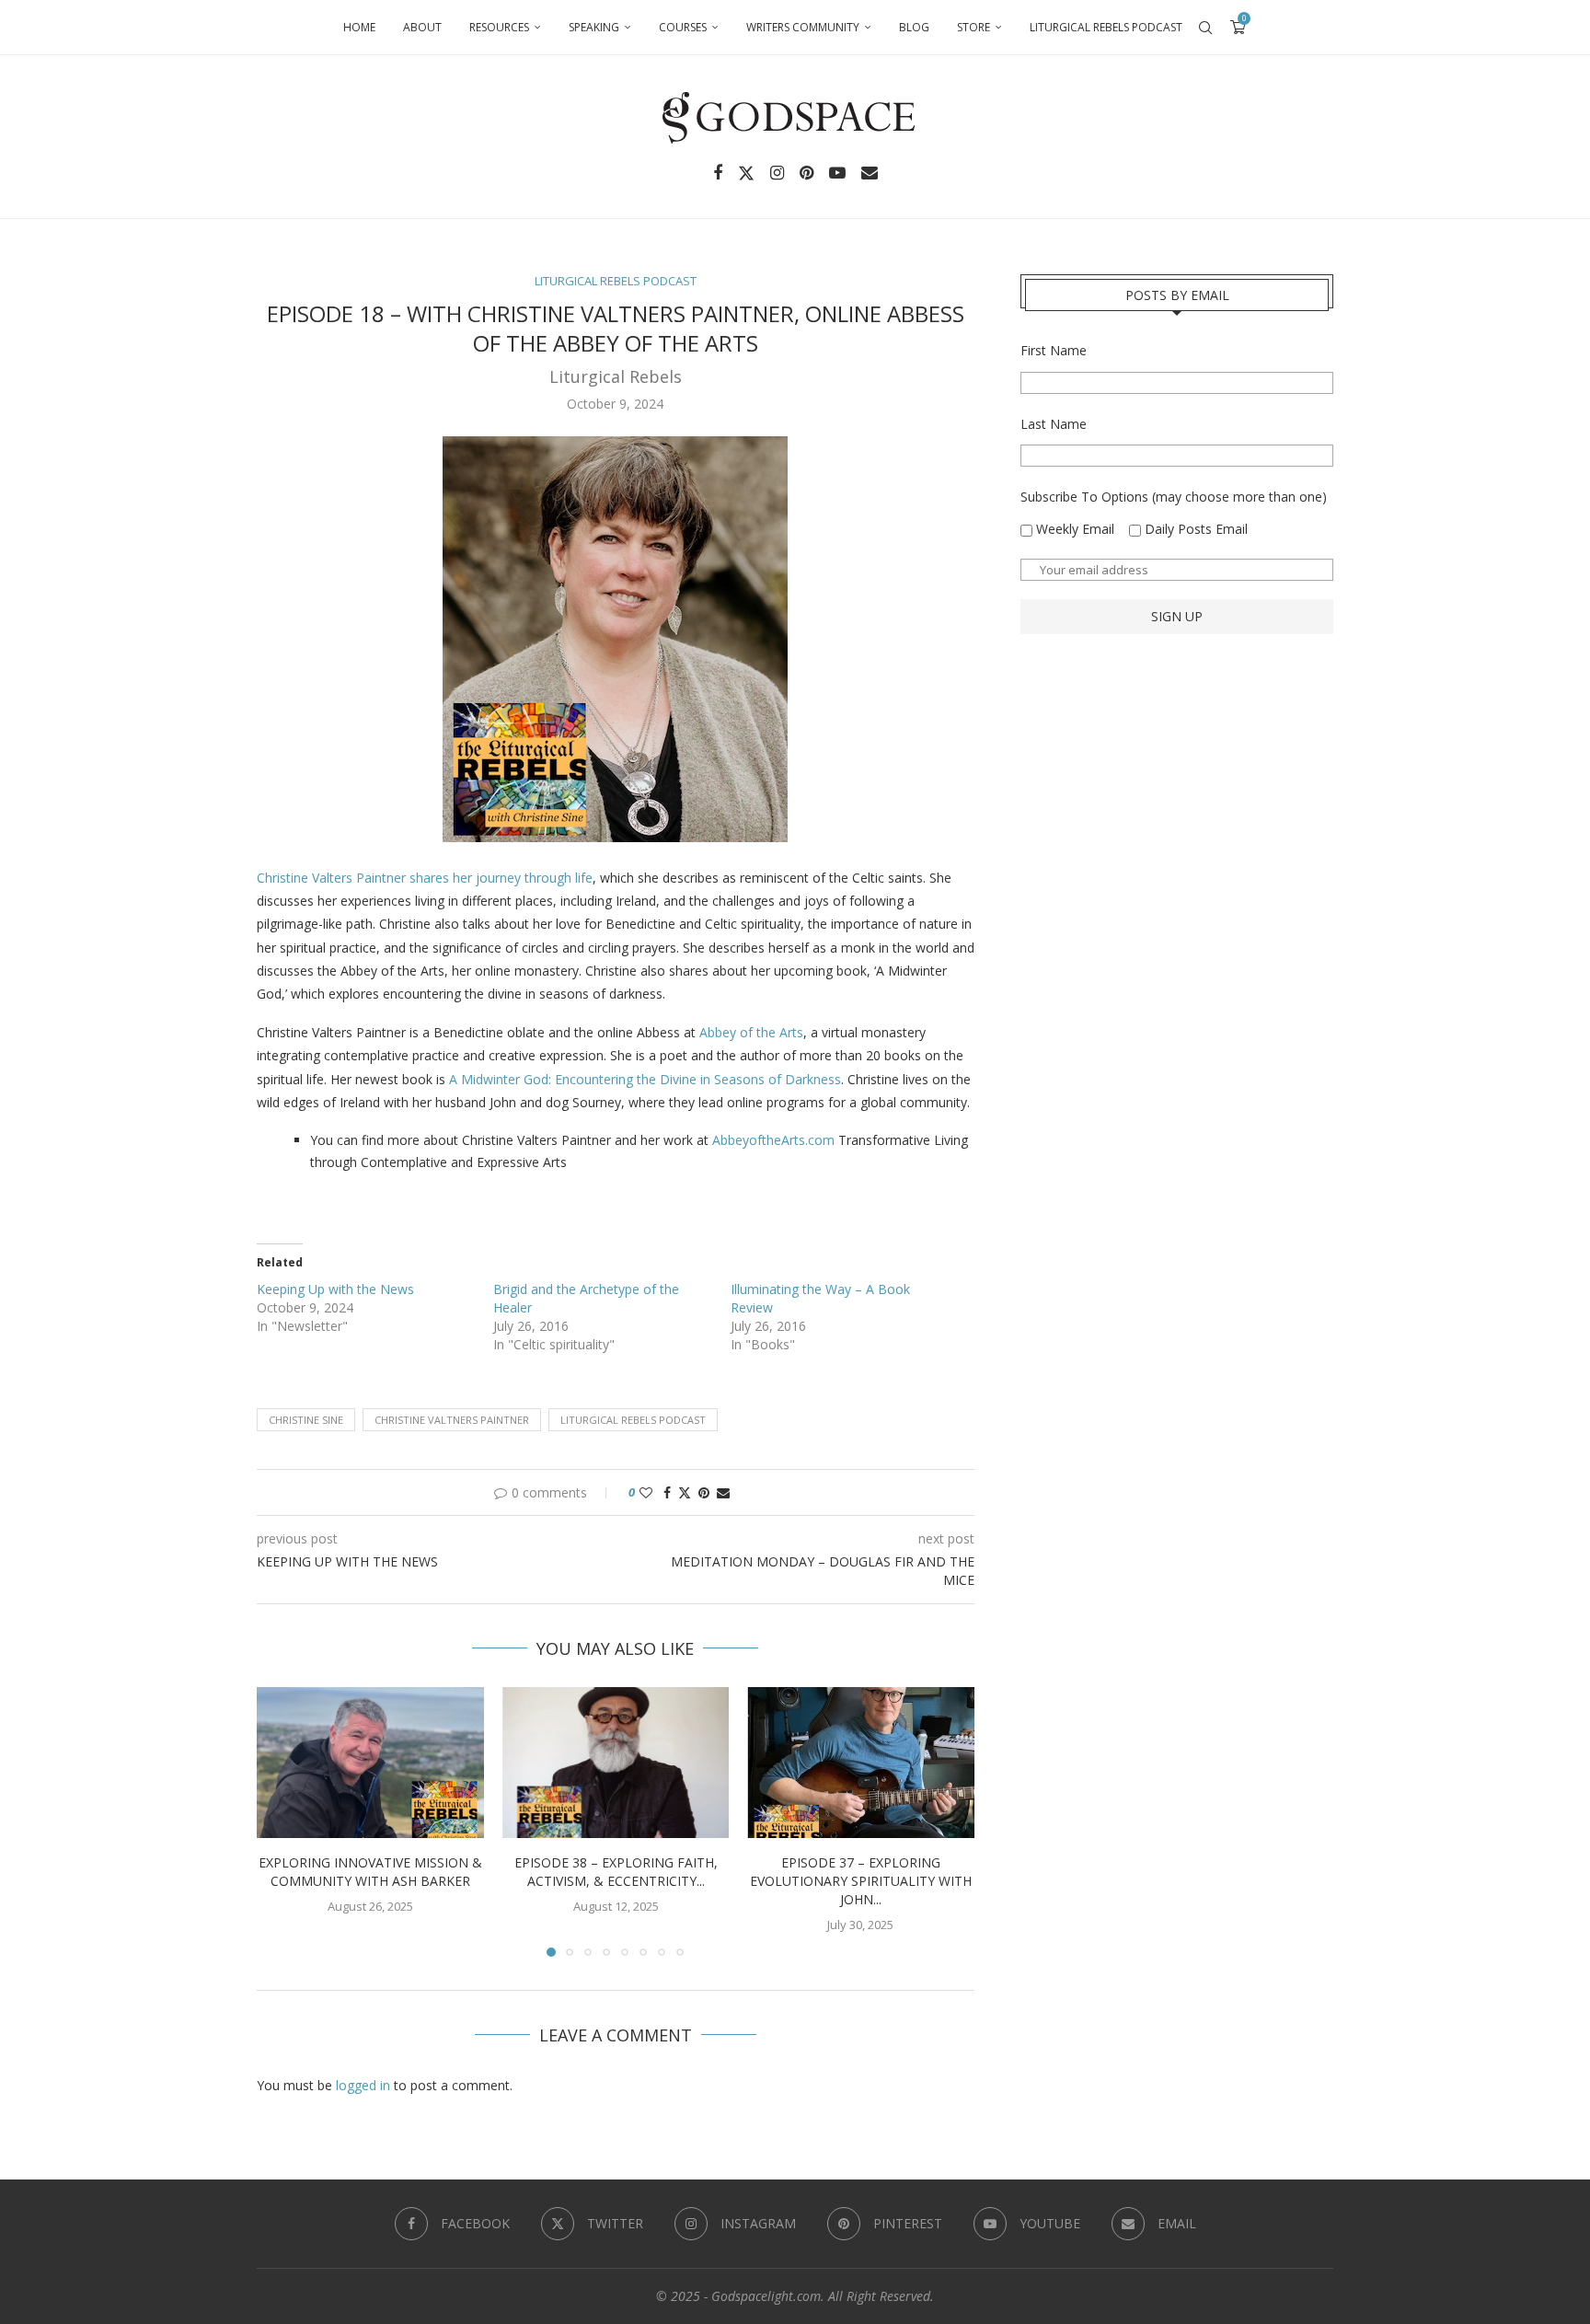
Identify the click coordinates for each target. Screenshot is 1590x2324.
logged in (363, 2085)
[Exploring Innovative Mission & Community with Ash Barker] (370, 1763)
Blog (914, 27)
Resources (499, 27)
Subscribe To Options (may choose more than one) (1174, 497)
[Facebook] (718, 173)
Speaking (594, 27)
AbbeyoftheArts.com (773, 1140)
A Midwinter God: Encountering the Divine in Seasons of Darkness (645, 1079)
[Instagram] (777, 173)
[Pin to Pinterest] (704, 1492)
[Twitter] (746, 173)
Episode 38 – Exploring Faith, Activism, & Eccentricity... (615, 1872)
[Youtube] (837, 173)
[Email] (870, 173)
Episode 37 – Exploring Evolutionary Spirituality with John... (861, 1881)
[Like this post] (646, 1492)
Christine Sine (306, 1420)
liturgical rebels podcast (633, 1420)
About (422, 27)
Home (359, 27)
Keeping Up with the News (335, 1289)
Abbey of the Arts (751, 1032)
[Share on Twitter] (685, 1492)
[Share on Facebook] (667, 1492)
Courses (683, 27)
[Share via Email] (723, 1492)
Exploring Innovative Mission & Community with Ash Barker (370, 1872)
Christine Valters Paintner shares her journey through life (425, 878)
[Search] (1205, 28)
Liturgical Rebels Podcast (1106, 27)
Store (974, 27)
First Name (1054, 350)
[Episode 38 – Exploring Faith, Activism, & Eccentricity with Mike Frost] (616, 1763)
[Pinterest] (807, 173)
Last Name (1054, 424)
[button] (282, 1821)
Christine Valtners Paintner (452, 1420)
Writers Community (803, 27)
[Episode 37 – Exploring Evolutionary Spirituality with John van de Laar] (861, 1763)
